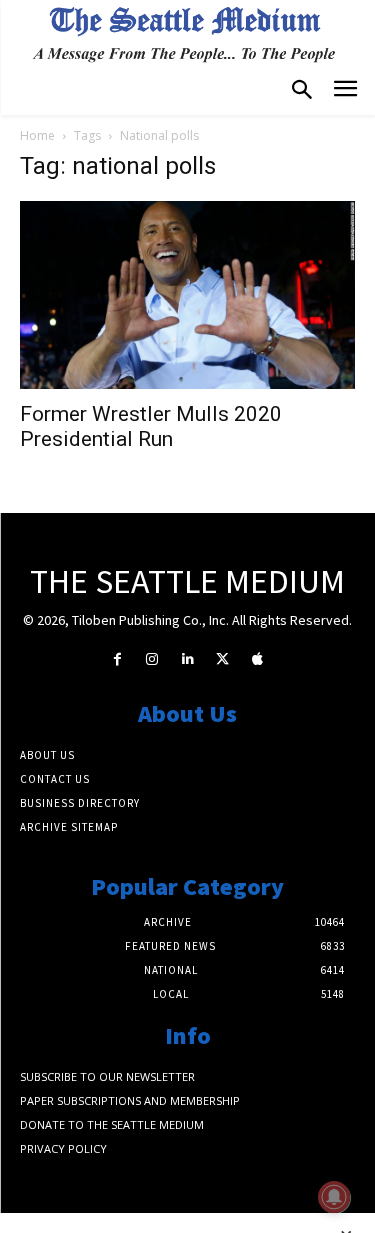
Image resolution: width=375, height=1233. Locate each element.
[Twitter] (222, 659)
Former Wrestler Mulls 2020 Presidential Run (151, 426)
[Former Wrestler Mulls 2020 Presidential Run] (187, 295)
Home (37, 135)
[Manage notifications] (334, 1197)
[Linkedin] (187, 659)
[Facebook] (117, 659)
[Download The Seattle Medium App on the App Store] (257, 659)
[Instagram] (152, 659)
